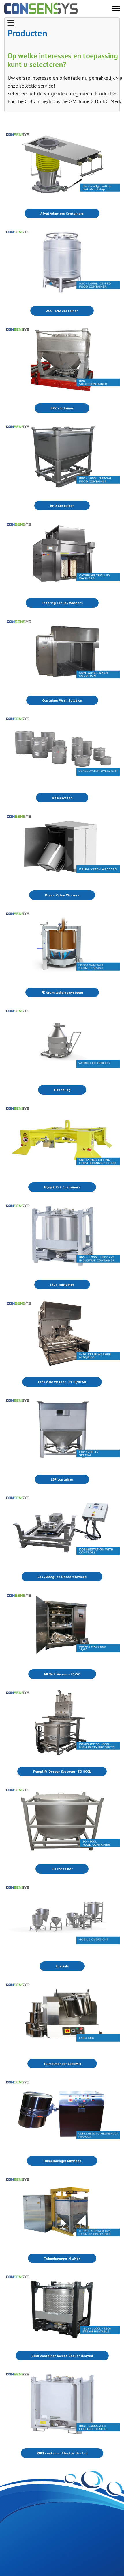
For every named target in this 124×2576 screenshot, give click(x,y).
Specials (62, 1966)
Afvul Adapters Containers (62, 213)
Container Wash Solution (62, 700)
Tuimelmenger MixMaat (62, 2161)
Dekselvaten (62, 798)
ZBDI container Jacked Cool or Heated (62, 2356)
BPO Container (62, 506)
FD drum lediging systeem (62, 992)
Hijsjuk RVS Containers (62, 1187)
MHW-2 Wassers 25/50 (62, 1674)
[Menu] (116, 9)
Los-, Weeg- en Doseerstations (62, 1577)
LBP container (62, 1479)
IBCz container (62, 1285)
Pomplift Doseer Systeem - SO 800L (62, 1771)
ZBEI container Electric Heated (62, 2453)
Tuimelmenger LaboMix (62, 2064)
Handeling (62, 1090)
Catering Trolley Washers (62, 603)
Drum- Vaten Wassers (62, 895)
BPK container (62, 408)
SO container (62, 1869)
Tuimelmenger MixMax (62, 2258)
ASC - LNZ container (62, 311)
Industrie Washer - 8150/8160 (62, 1382)
